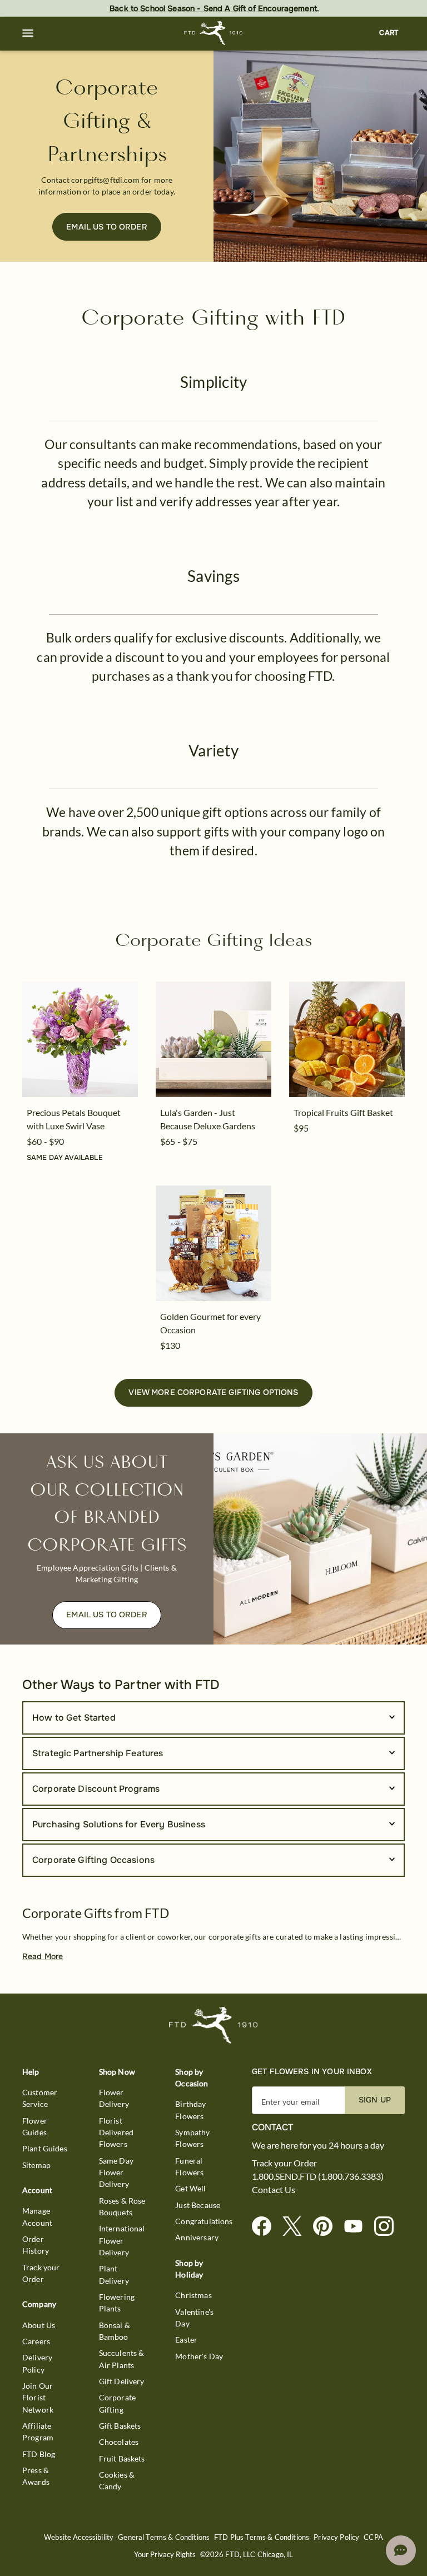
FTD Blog (39, 2454)
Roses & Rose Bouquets (122, 2206)
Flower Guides (35, 2126)
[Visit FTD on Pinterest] (327, 2227)
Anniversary (197, 2237)
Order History (36, 2245)
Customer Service (40, 2098)
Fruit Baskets (122, 2458)
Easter (186, 2340)
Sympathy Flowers (192, 2138)
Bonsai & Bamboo (115, 2331)
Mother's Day (199, 2356)
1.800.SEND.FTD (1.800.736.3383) (318, 2176)
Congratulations (204, 2221)
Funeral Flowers (189, 2166)
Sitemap (36, 2165)
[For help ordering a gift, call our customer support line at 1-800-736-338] (214, 33)
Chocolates (119, 2442)
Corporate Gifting (117, 2403)
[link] (80, 1039)
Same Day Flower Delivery (116, 2173)
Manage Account (37, 2216)
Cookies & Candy (117, 2480)
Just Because (198, 2205)
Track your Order (41, 2273)
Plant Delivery (114, 2274)
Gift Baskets (120, 2426)
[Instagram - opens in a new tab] (388, 2227)
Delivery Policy (37, 2363)
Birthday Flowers (190, 2110)
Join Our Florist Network (38, 2398)
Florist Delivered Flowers (116, 2132)
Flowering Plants (117, 2303)
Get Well (190, 2188)
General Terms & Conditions (164, 2537)
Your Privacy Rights (165, 2555)
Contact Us (274, 2190)
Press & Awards (36, 2476)
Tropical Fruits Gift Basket (343, 1112)
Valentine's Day (194, 2318)
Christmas (193, 2295)
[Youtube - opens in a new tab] (358, 2227)
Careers (36, 2341)
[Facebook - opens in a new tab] (266, 2227)
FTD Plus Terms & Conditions (262, 2537)
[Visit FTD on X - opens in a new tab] (297, 2227)
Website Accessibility (79, 2537)
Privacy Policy (336, 2537)
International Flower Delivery (122, 2240)
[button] (28, 33)
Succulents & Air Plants (122, 2359)
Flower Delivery (114, 2098)
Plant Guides (45, 2148)
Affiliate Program (38, 2431)
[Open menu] (28, 33)
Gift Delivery (122, 2381)
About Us (39, 2325)
